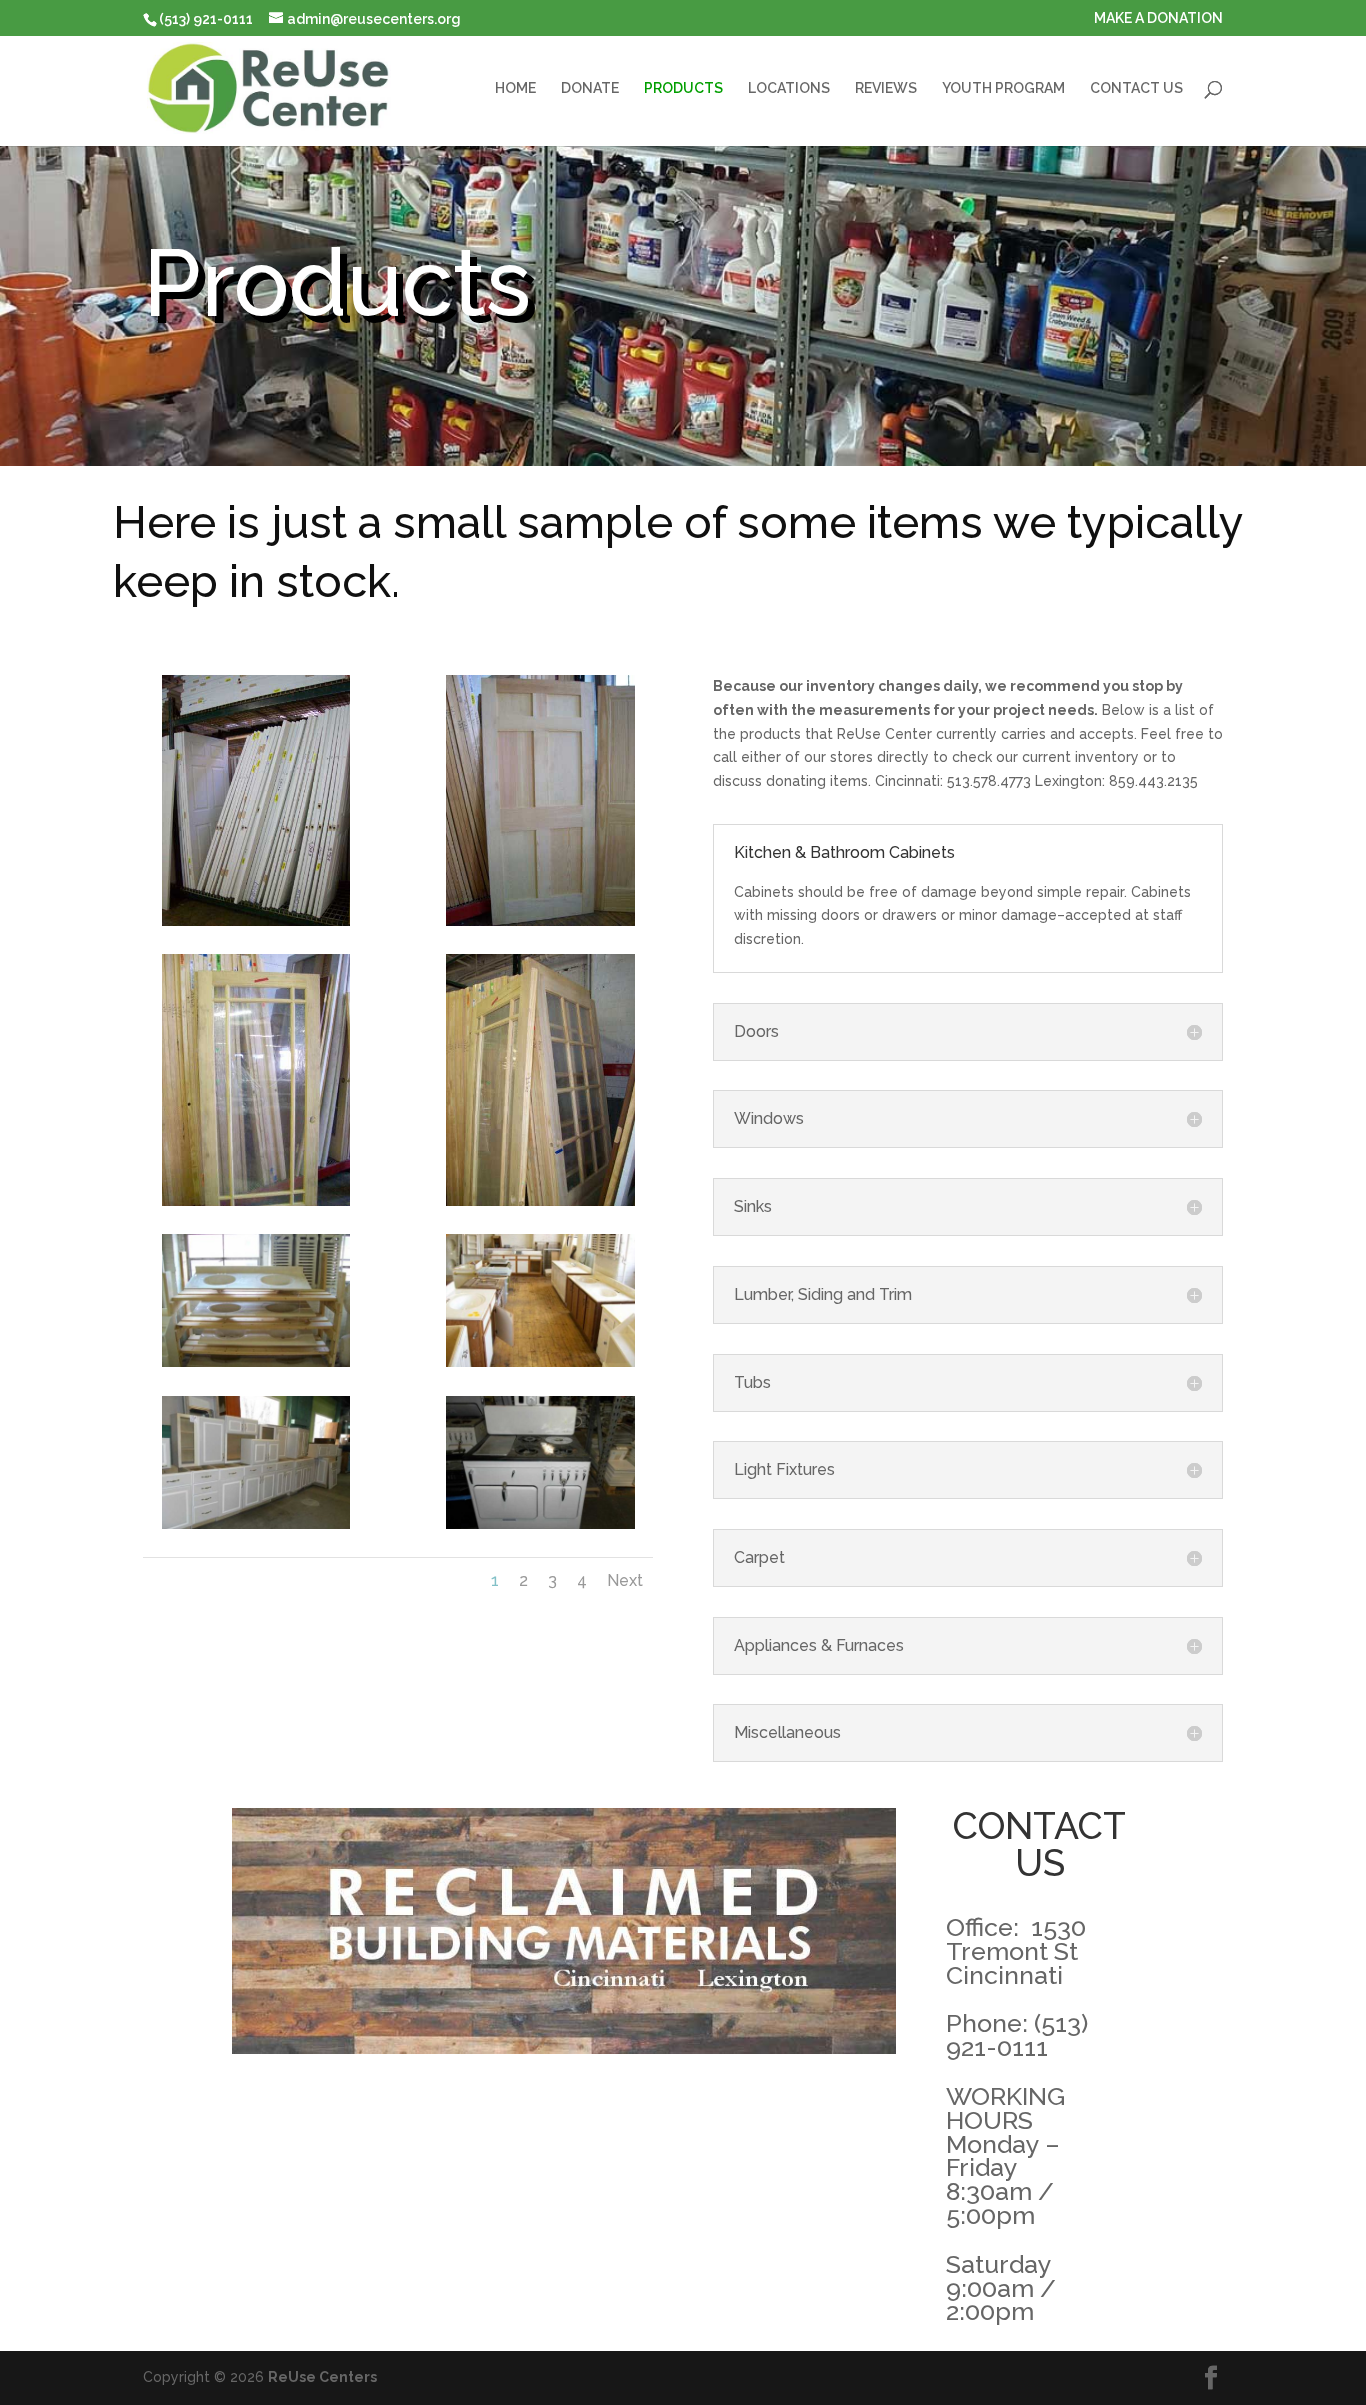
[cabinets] (256, 1524)
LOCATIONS (789, 88)
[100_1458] (256, 1362)
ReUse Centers (322, 2377)
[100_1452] (256, 921)
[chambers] (540, 1524)
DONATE (590, 88)
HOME (515, 88)
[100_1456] (256, 1201)
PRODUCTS (683, 88)
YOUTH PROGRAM (1003, 88)
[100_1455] (540, 921)
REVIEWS (886, 88)
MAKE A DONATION (1158, 18)
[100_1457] (540, 1201)
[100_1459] (540, 1362)
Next (625, 1580)
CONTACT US (1136, 88)
